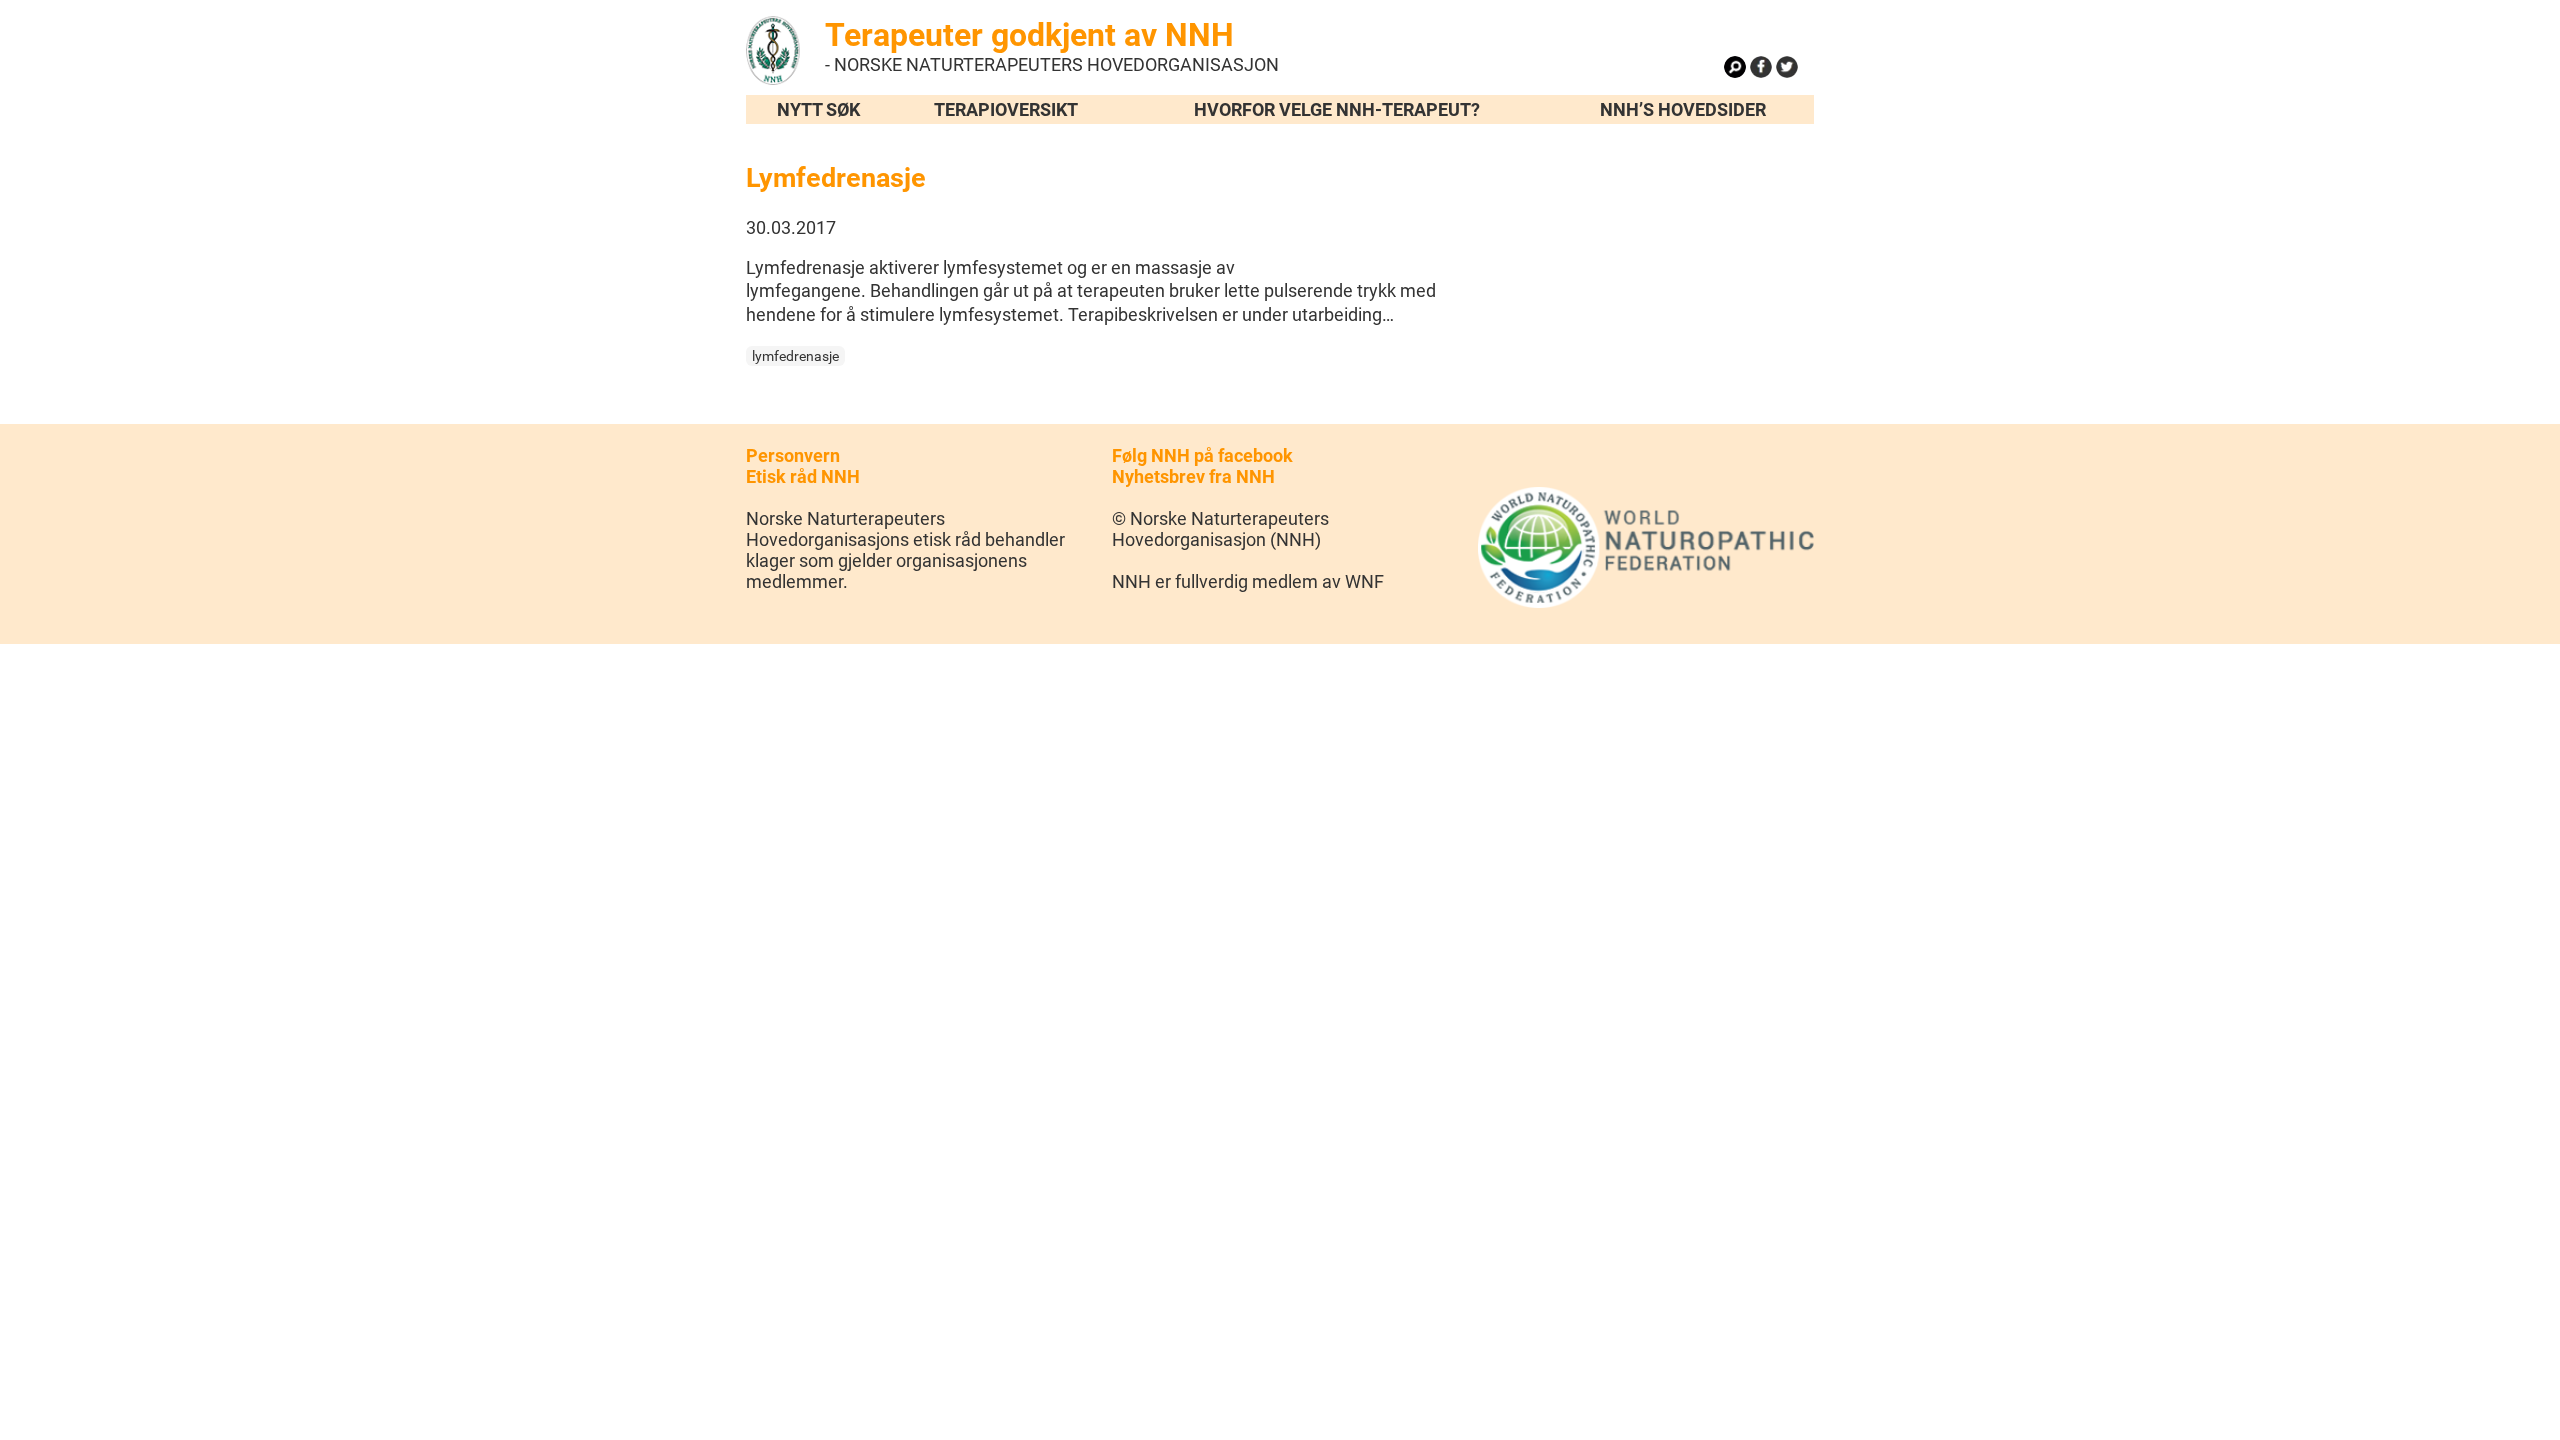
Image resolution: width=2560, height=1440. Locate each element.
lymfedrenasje (795, 356)
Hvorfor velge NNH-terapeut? (1337, 109)
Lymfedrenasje (836, 178)
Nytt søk (818, 109)
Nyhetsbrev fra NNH (1193, 476)
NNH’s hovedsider (1683, 109)
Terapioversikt (1006, 109)
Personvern (793, 455)
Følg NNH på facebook (1202, 455)
